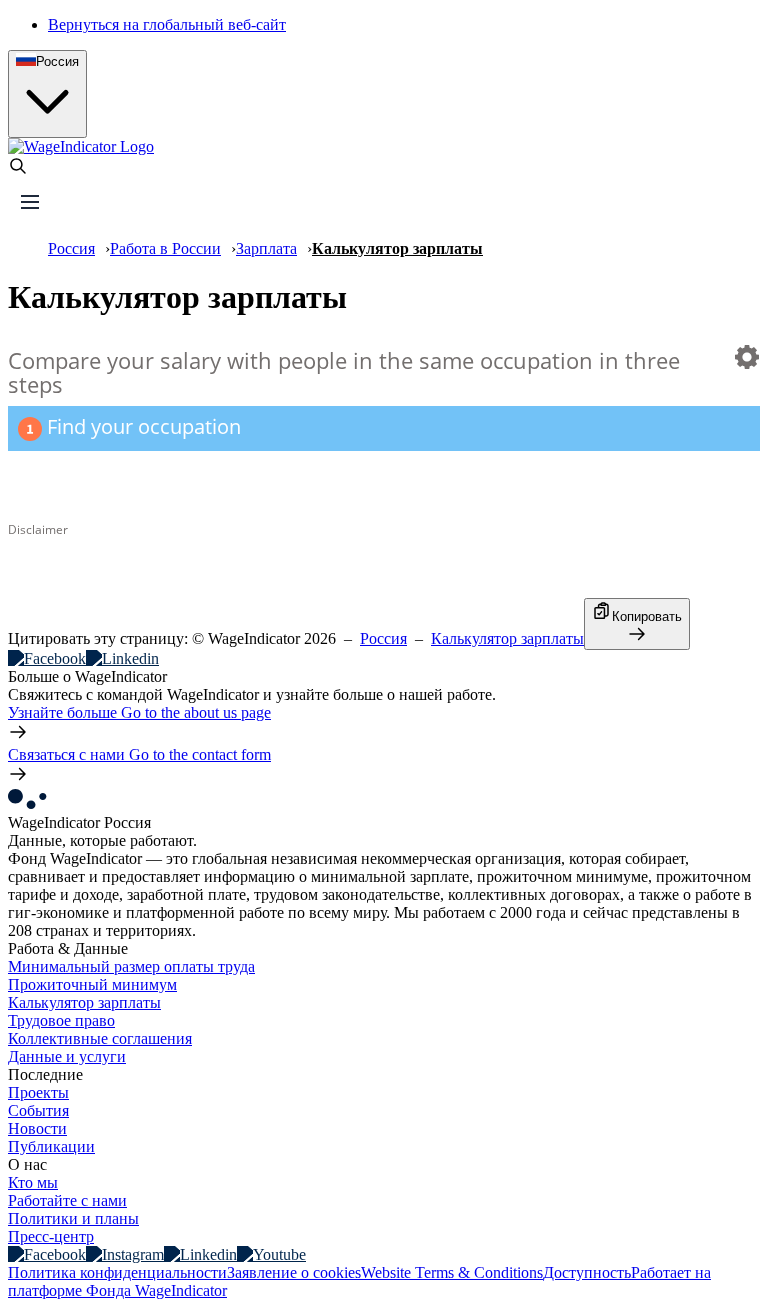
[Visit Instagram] (125, 1254)
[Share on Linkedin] (122, 658)
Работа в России (165, 248)
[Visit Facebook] (47, 1254)
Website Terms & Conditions (452, 1272)
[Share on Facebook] (47, 658)
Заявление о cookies (294, 1272)
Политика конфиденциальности (117, 1272)
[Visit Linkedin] (200, 1254)
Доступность (587, 1272)
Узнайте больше (139, 712)
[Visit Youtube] (271, 1254)
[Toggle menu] (30, 202)
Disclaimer (38, 529)
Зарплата (266, 248)
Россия (71, 248)
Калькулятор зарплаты (507, 638)
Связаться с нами (139, 754)
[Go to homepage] (81, 146)
